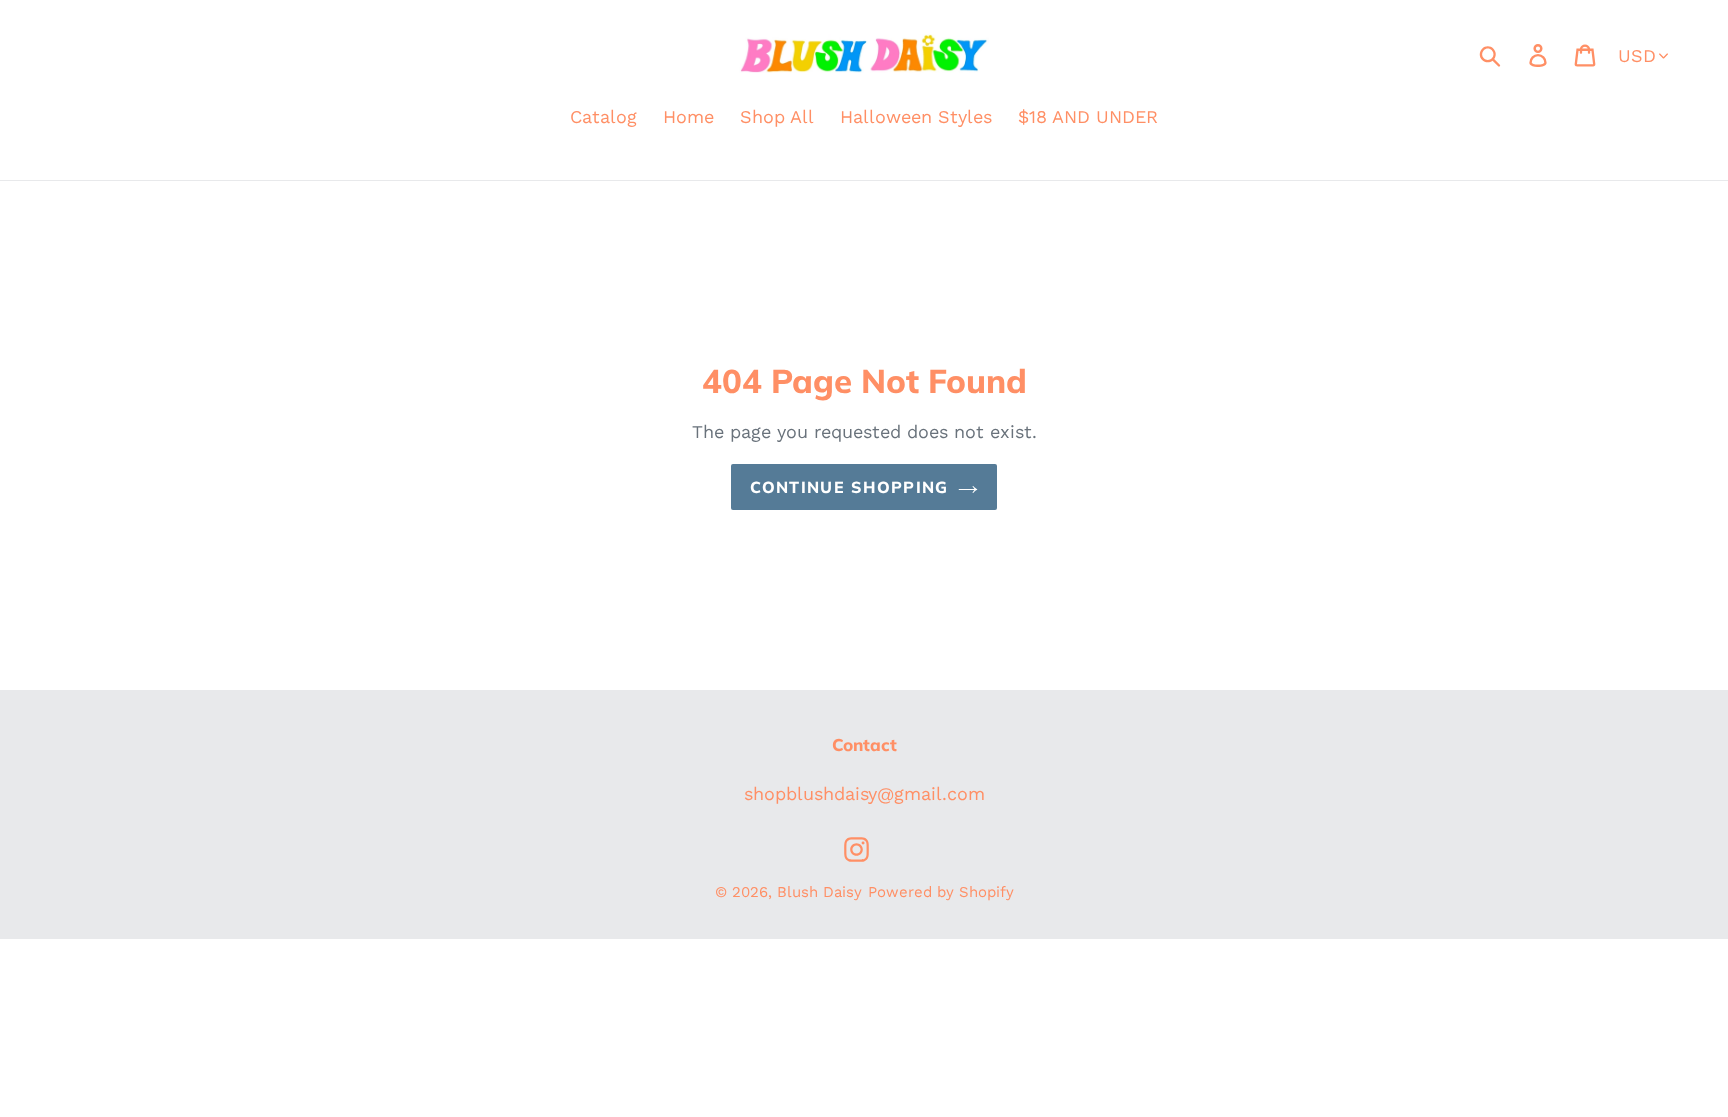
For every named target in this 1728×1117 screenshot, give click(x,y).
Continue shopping (849, 487)
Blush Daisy (819, 892)
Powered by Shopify (941, 892)
